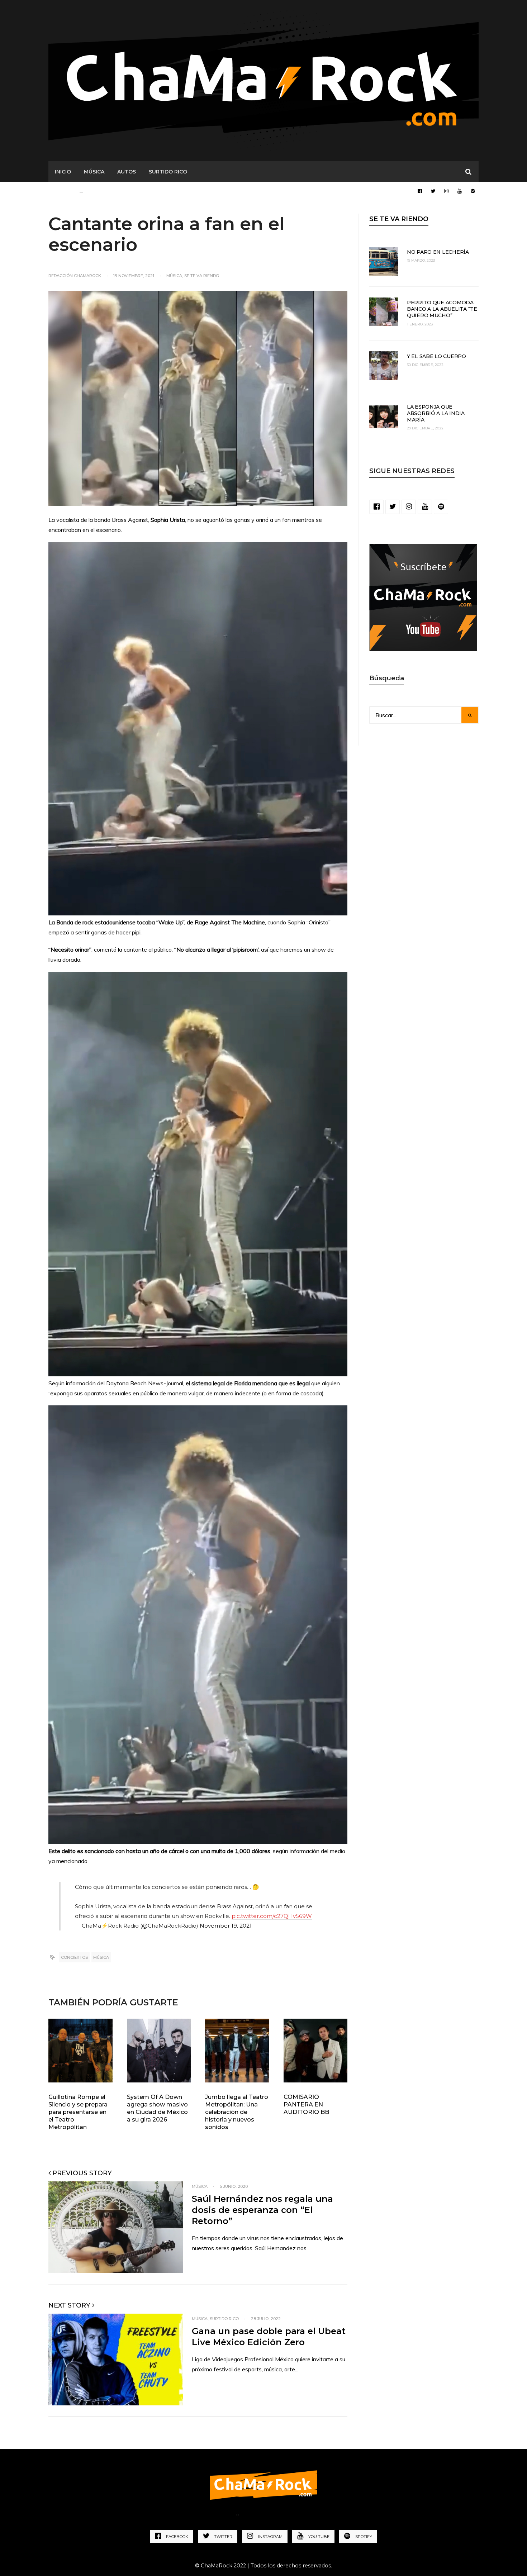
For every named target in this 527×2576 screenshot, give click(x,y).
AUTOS (127, 172)
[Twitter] (433, 191)
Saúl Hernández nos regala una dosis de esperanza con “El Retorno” (262, 2210)
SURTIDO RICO (168, 172)
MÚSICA (94, 172)
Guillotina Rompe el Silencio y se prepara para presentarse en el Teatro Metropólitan (78, 2112)
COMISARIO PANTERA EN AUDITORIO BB (306, 2104)
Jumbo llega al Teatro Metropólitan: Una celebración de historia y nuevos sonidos (237, 2112)
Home (221, 2517)
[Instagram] (446, 191)
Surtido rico (224, 2319)
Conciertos (74, 1957)
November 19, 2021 (226, 1926)
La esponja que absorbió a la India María (436, 413)
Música (174, 276)
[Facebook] (420, 191)
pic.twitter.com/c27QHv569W (272, 1916)
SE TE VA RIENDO (399, 219)
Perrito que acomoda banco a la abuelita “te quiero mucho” (442, 309)
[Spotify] (473, 191)
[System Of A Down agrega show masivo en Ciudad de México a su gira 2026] (159, 2051)
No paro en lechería (438, 252)
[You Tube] (460, 191)
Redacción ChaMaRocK (75, 276)
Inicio (63, 172)
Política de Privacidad (277, 2517)
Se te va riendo (202, 276)
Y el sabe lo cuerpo (436, 356)
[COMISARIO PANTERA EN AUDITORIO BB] (316, 2051)
